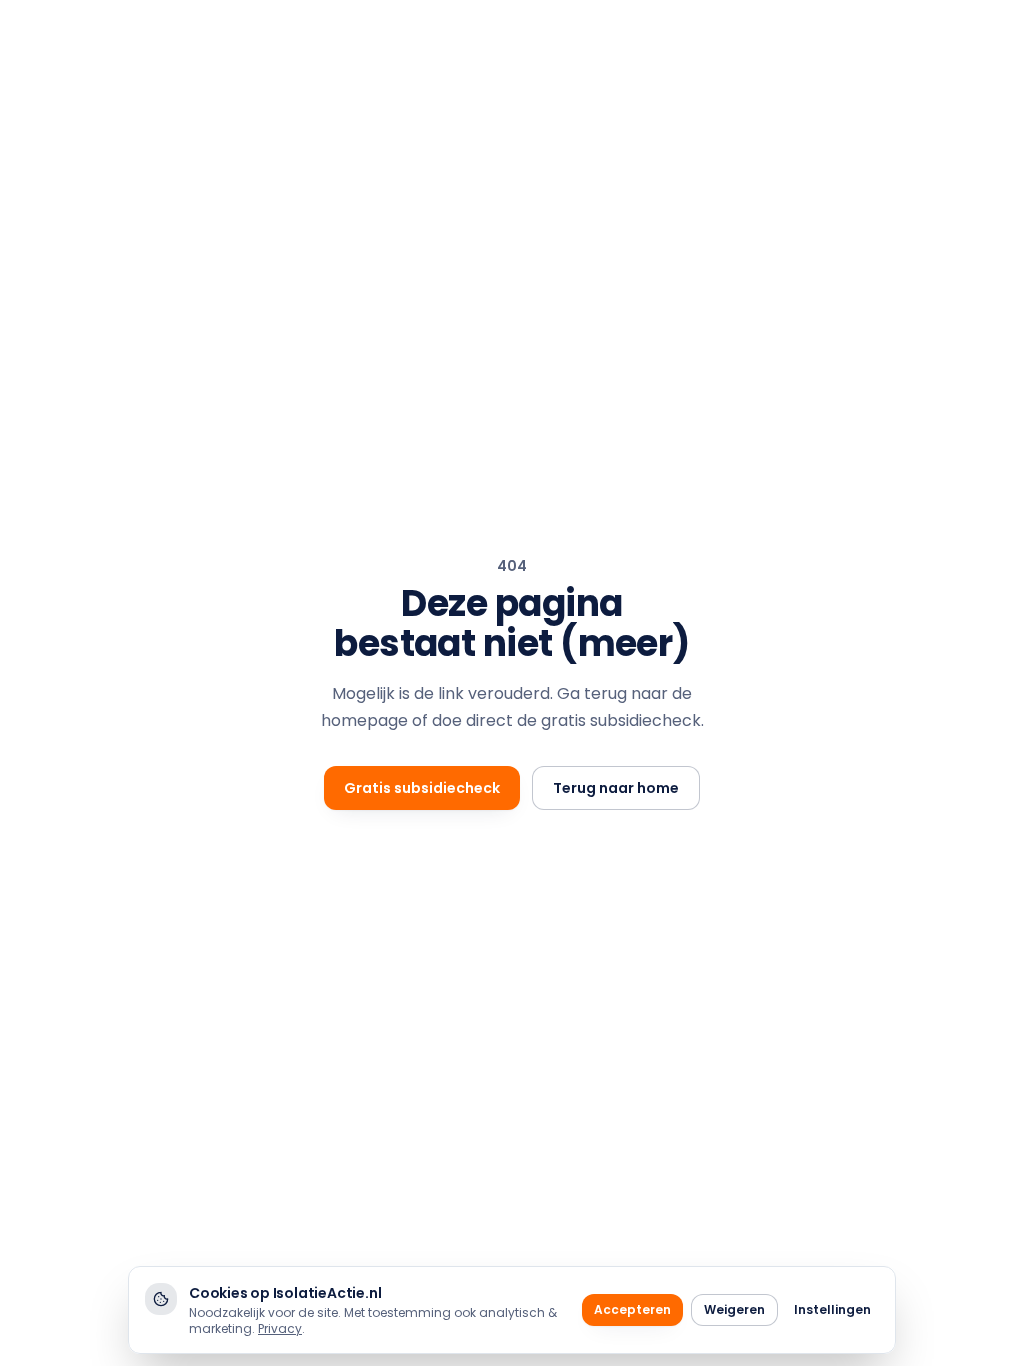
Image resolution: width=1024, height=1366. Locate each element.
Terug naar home (616, 788)
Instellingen (832, 1309)
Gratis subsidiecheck (422, 788)
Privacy (280, 1328)
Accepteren (632, 1309)
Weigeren (734, 1309)
